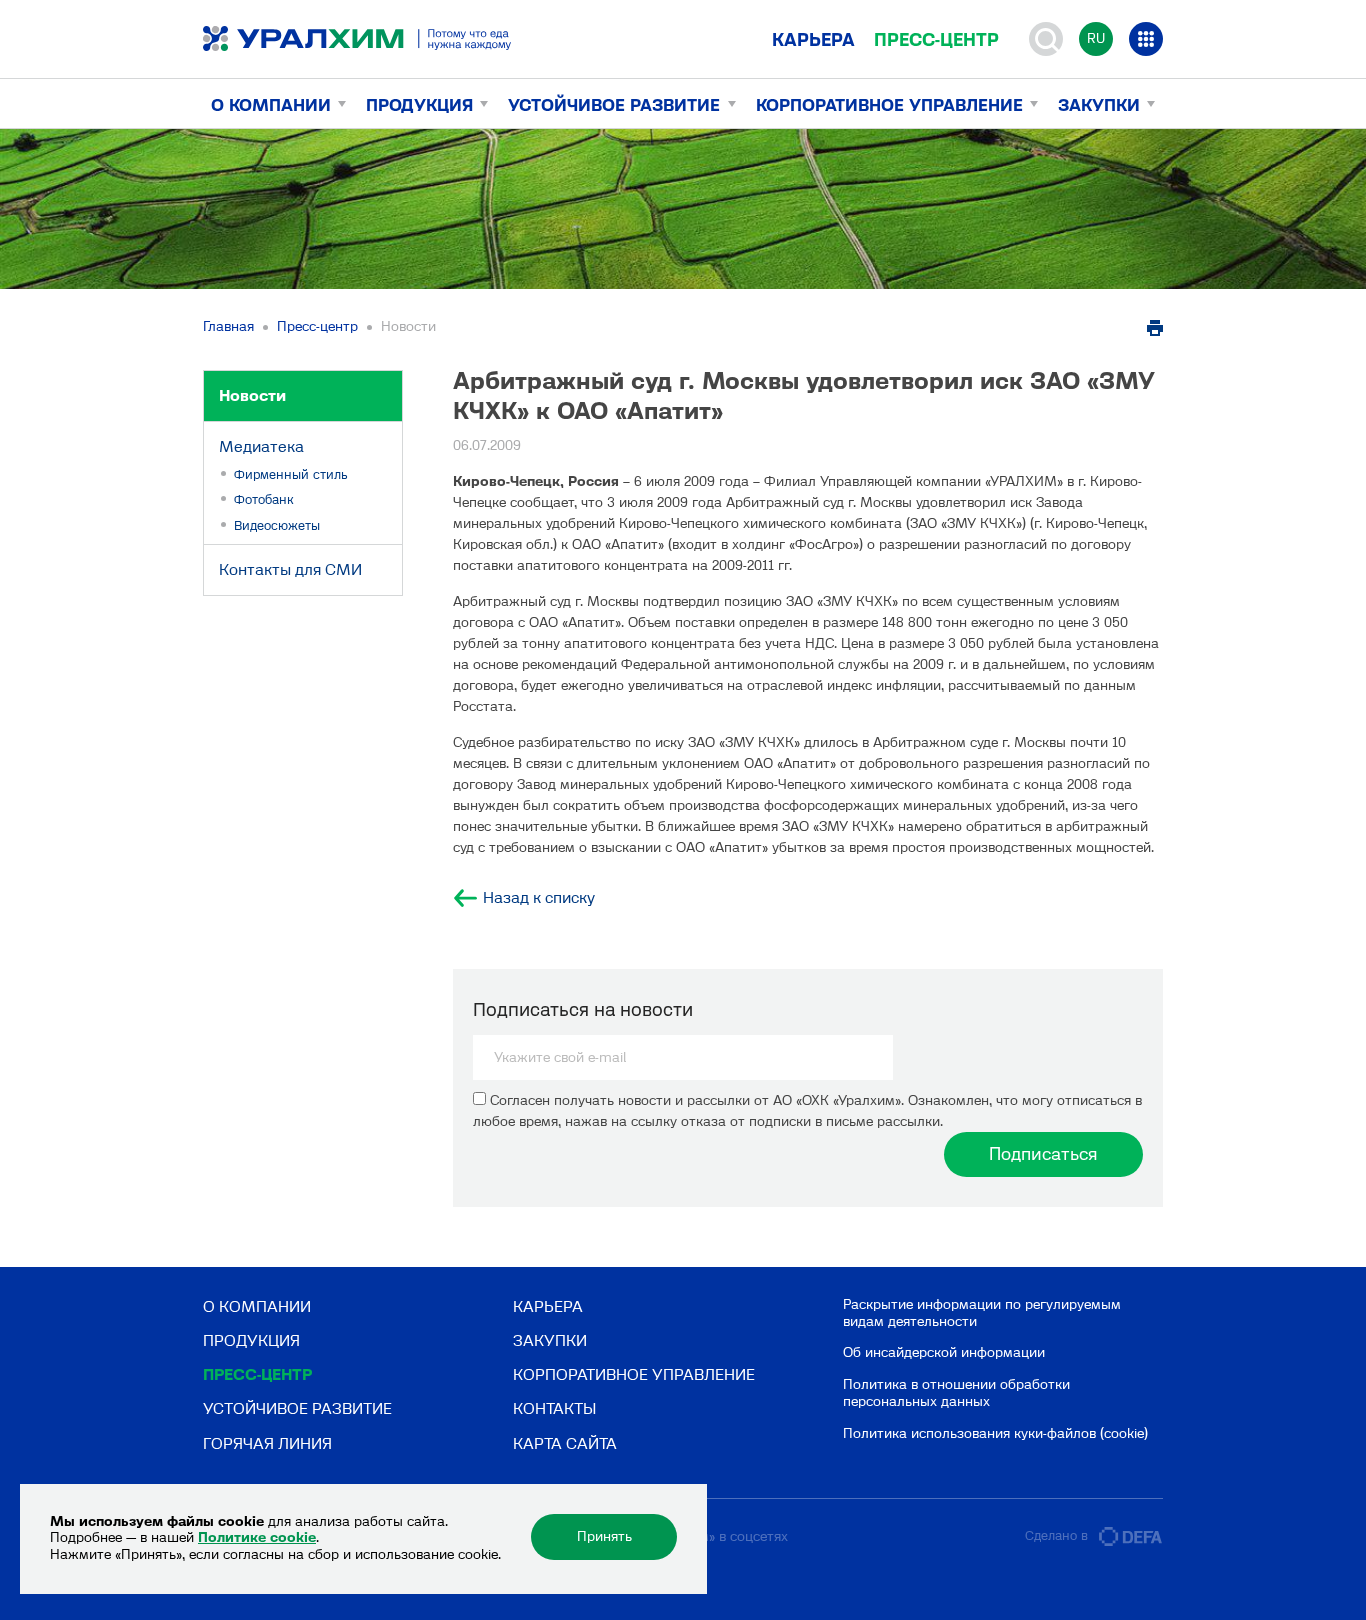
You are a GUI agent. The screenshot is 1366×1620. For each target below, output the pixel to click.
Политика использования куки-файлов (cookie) (995, 1433)
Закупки (1099, 105)
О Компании (271, 105)
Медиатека (261, 446)
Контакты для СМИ (290, 569)
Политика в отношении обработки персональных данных (956, 1393)
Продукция (419, 105)
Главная (228, 326)
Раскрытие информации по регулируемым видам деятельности (982, 1313)
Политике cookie (257, 1537)
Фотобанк (264, 499)
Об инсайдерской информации (944, 1352)
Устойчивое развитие (614, 105)
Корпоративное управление (889, 105)
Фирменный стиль (291, 474)
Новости (252, 395)
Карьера (813, 40)
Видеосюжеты (277, 525)
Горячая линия (267, 1443)
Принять (604, 1536)
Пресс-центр (936, 40)
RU (1096, 38)
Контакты (554, 1408)
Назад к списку (539, 898)
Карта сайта (565, 1443)
